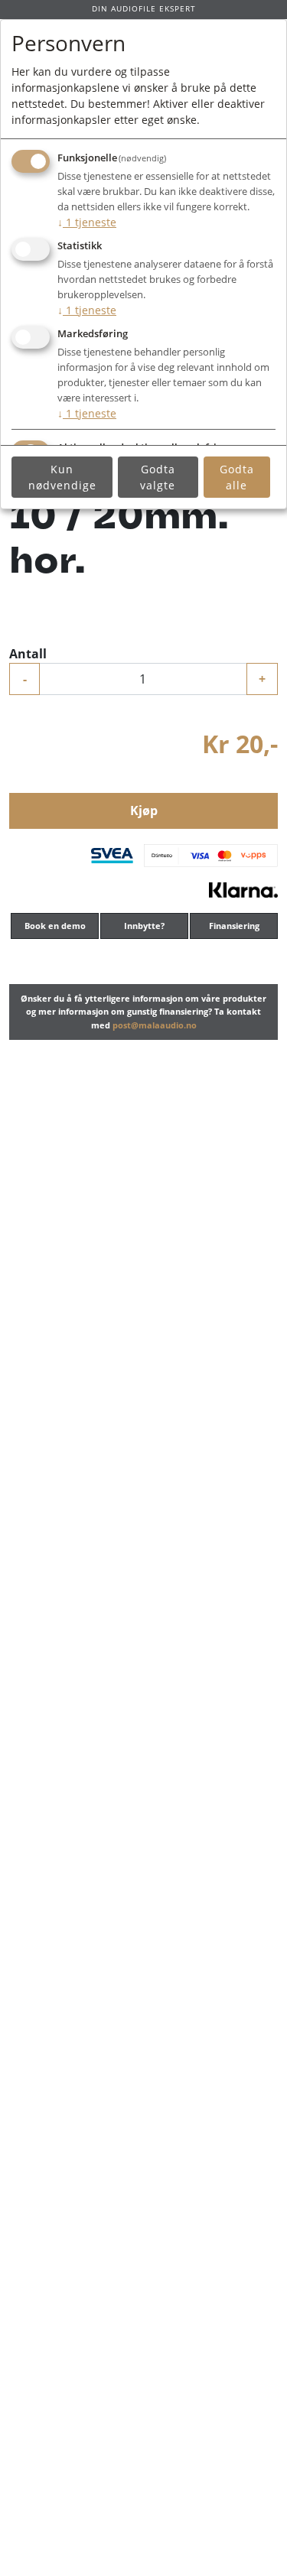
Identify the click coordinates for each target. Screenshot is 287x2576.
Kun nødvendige (62, 477)
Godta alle (237, 477)
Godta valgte (158, 477)
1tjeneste (87, 222)
